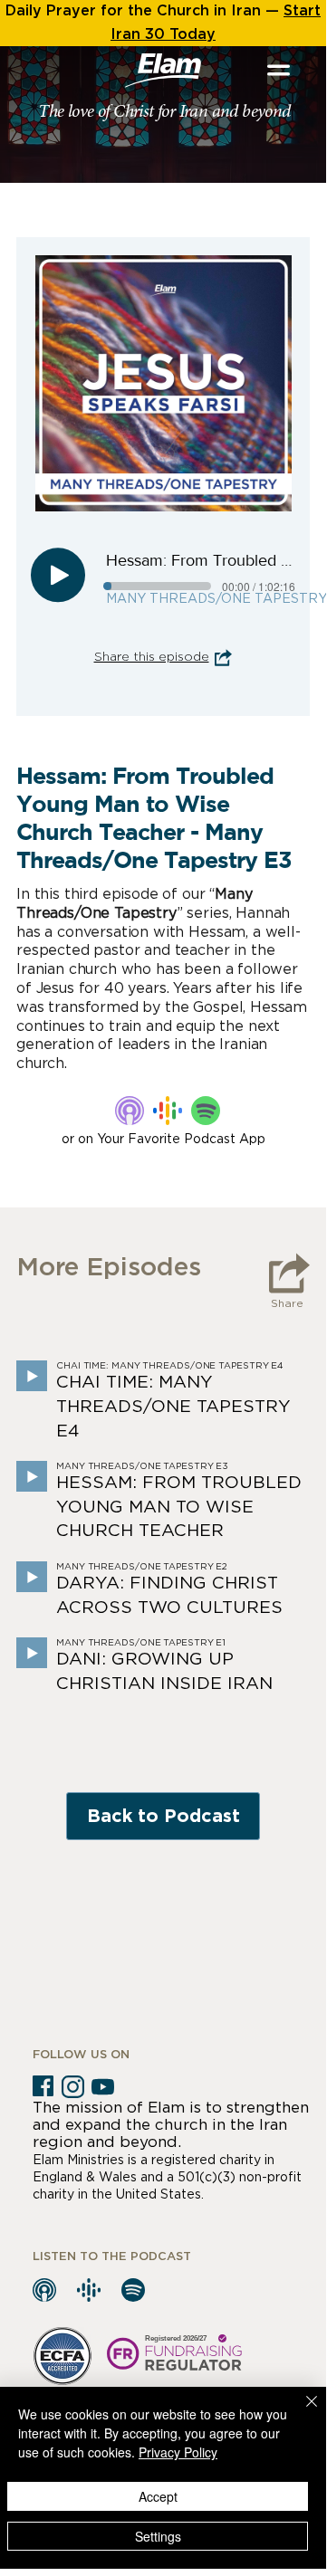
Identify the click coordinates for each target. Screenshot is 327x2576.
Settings (158, 2536)
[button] (279, 70)
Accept (158, 2496)
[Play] (58, 575)
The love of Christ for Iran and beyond (164, 112)
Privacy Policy (178, 2452)
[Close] (301, 2412)
